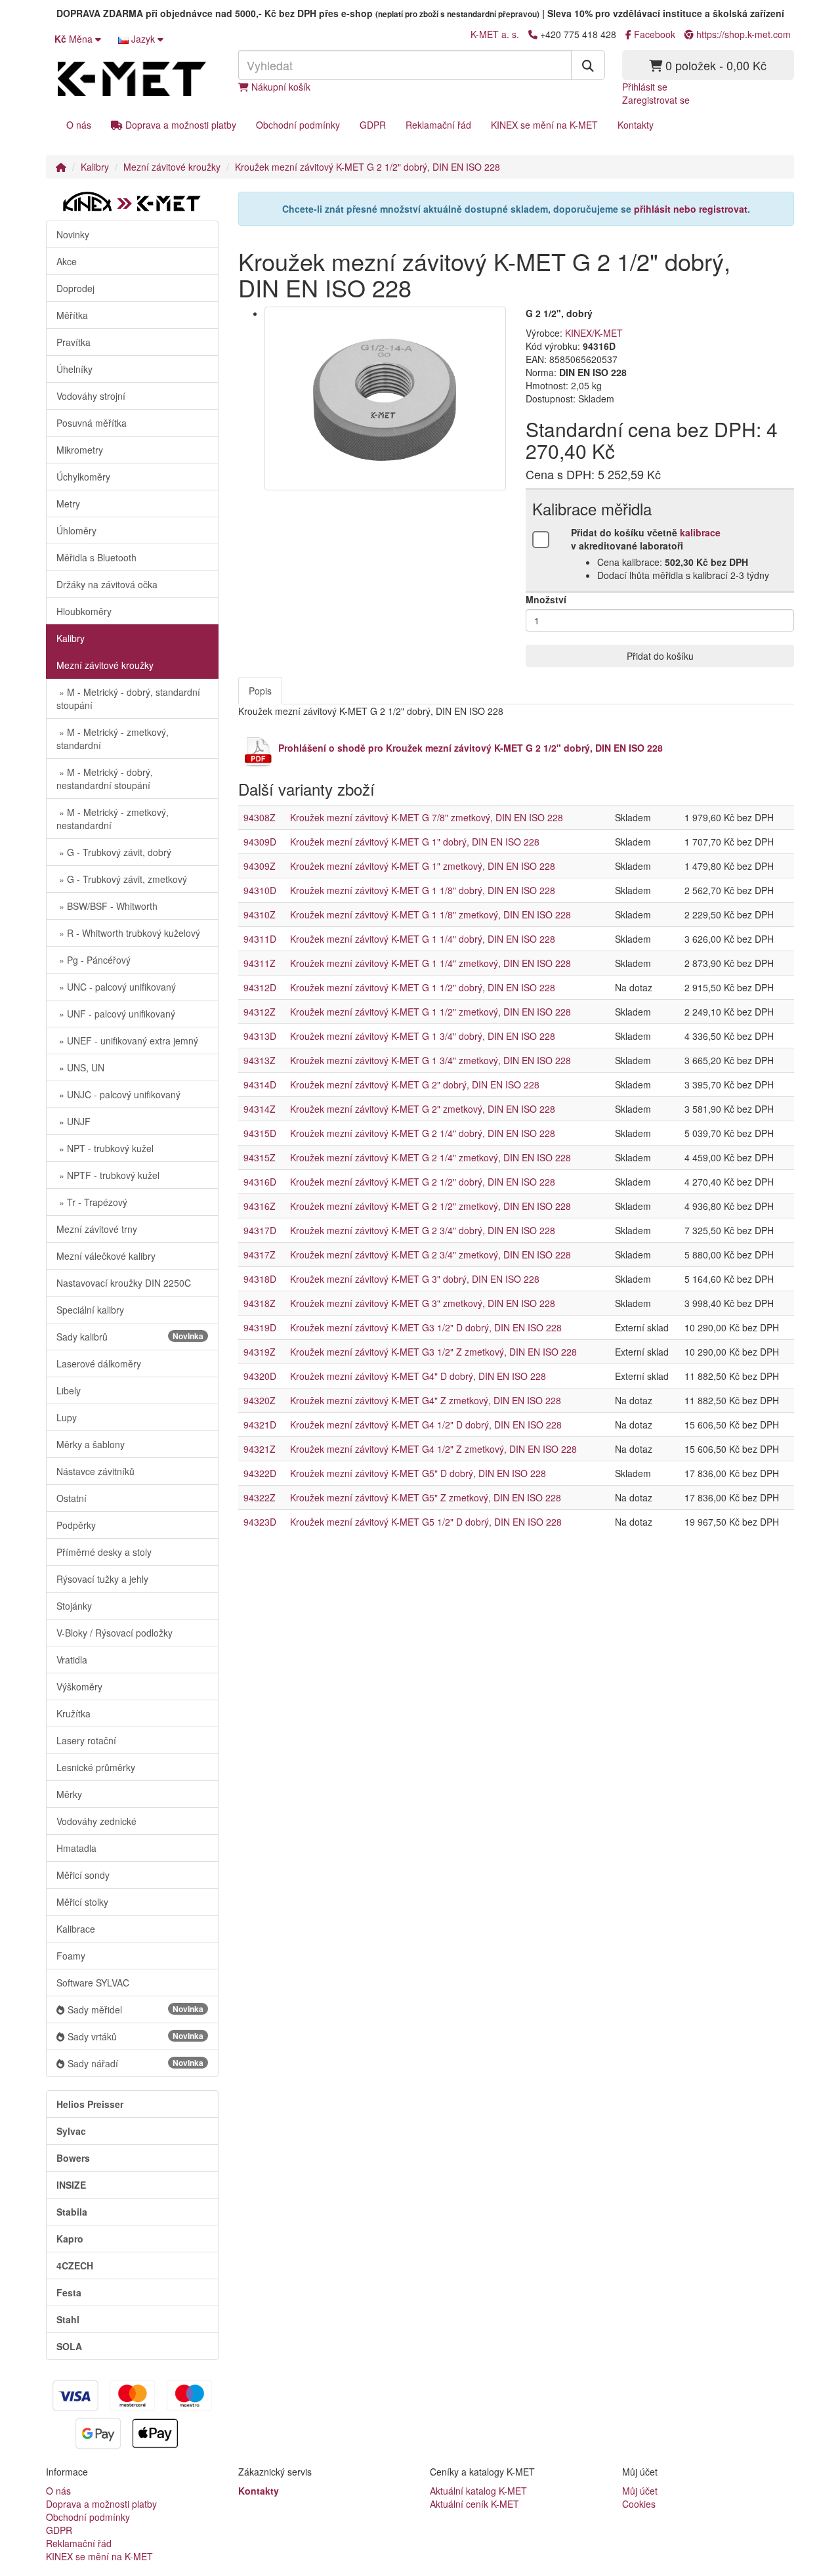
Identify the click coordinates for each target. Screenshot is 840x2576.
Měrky (69, 1794)
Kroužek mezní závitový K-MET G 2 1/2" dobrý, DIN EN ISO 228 (367, 167)
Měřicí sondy (83, 1875)
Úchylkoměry (83, 477)
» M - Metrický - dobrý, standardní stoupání (128, 698)
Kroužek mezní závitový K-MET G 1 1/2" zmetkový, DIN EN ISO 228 (430, 1012)
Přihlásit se (645, 87)
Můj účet (640, 2491)
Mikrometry (80, 450)
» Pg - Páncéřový (94, 960)
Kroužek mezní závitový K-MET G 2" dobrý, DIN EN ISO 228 (415, 1084)
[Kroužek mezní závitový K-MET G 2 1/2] (386, 398)
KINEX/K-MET (594, 333)
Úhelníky (74, 369)
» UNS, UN (80, 1067)
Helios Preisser (90, 2104)
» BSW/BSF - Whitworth (107, 906)
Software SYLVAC (93, 1983)
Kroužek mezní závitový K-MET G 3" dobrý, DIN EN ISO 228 (415, 1279)
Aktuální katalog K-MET (478, 2491)
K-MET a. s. (495, 34)
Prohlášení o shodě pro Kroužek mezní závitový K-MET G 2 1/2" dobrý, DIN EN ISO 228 (471, 748)
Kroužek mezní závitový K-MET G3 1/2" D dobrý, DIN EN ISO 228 (426, 1327)
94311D (260, 939)
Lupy (67, 1417)
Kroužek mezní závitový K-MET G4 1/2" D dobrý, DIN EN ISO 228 (426, 1425)
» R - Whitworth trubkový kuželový (128, 933)
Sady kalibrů (130, 1337)
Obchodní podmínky (298, 125)
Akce (67, 261)
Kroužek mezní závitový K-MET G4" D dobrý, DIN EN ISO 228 (418, 1376)
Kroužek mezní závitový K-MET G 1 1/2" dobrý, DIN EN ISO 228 (423, 987)
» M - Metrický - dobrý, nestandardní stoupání (105, 779)
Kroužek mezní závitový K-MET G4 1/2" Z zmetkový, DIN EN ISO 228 (433, 1449)
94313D (260, 1036)
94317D (260, 1230)
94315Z (260, 1157)
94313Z (260, 1060)
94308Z (260, 817)
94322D (260, 1473)
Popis (260, 691)
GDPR (373, 125)
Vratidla (72, 1660)
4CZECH (75, 2265)
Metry (68, 504)
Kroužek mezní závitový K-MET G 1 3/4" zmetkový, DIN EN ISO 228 (430, 1060)
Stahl (68, 2319)
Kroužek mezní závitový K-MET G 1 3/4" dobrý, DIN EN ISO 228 (423, 1036)
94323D (260, 1522)
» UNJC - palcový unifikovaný (118, 1094)
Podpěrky (76, 1525)
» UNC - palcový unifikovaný (116, 987)
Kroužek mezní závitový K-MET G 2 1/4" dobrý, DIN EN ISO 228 (423, 1133)
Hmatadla (76, 1848)
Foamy (71, 1956)
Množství (546, 599)
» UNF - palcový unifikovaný (116, 1014)
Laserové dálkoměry (99, 1363)
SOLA (69, 2346)
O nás (79, 125)
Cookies (639, 2504)
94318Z (260, 1303)
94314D (260, 1084)
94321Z (260, 1449)
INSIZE (71, 2185)
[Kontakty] (533, 34)
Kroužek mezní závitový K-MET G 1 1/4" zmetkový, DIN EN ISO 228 (430, 963)
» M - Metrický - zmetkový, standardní (113, 739)
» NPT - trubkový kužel (105, 1148)
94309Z (260, 866)
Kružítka (73, 1713)
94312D (260, 987)
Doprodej (75, 288)
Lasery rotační (86, 1740)
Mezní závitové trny (97, 1229)
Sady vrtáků (136, 2036)
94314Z (260, 1109)
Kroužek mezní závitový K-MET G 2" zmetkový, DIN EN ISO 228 (423, 1109)
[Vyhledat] (588, 65)
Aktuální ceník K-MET (474, 2504)
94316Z (260, 1206)
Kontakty (636, 125)
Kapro (70, 2239)
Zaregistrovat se (656, 100)
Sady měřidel (136, 2009)
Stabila (72, 2212)
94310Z (260, 914)
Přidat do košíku (660, 656)
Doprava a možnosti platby (179, 125)
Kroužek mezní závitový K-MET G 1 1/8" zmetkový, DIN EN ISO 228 (430, 914)
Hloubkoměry (84, 611)
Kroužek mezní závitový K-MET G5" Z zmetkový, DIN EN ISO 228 (426, 1497)
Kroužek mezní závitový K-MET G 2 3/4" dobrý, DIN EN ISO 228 (423, 1230)
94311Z (260, 963)
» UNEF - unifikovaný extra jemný (127, 1041)
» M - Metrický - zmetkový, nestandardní (113, 819)
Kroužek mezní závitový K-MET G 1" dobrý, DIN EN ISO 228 (415, 842)
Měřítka (72, 315)
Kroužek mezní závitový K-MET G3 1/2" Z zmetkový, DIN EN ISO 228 (433, 1352)
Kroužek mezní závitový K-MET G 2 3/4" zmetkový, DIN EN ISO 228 (430, 1255)
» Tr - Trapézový (92, 1202)
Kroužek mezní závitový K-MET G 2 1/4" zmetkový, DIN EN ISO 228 (430, 1157)
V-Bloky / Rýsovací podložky (115, 1633)
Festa (69, 2292)
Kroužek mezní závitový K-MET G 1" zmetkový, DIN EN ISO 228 (423, 866)
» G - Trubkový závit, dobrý (114, 852)
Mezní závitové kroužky (172, 167)
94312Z (260, 1012)
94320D (260, 1376)
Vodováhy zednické (96, 1821)
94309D (260, 842)
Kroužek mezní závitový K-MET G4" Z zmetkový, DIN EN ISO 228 (426, 1400)
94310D (260, 890)
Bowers (73, 2158)
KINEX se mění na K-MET (544, 125)
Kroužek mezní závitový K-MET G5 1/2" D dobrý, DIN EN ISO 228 (426, 1522)
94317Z (260, 1255)
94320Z (260, 1400)
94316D (260, 1182)
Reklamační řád (438, 125)
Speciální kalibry (90, 1310)
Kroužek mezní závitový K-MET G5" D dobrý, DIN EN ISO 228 (418, 1473)
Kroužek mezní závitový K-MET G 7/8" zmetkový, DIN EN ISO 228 (427, 817)
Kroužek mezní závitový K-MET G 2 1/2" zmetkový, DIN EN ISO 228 (430, 1206)
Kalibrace (76, 1929)
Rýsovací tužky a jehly (102, 1579)
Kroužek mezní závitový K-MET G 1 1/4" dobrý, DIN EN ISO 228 (423, 939)
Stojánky (74, 1606)
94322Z (260, 1497)
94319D (260, 1327)
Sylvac (71, 2131)
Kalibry (95, 167)
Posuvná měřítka (92, 423)
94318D (260, 1279)
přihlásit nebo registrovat (691, 209)
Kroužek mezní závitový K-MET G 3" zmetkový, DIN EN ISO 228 (423, 1303)
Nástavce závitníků (95, 1471)
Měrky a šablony (91, 1444)
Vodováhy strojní (91, 396)
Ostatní (72, 1498)
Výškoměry (79, 1686)
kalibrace (700, 532)
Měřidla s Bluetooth (96, 557)
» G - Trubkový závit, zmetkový (122, 879)
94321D (260, 1425)
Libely (69, 1390)
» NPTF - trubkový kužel (108, 1175)
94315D (260, 1133)
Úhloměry (76, 530)
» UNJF (73, 1121)
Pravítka (73, 342)
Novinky (73, 234)
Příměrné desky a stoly (104, 1552)
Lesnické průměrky (96, 1767)
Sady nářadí (136, 2063)
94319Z (260, 1352)
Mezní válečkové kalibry (106, 1256)
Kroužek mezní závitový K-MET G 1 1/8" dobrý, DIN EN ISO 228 (423, 890)
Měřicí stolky (82, 1902)
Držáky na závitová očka (107, 584)
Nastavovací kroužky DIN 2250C (124, 1283)
